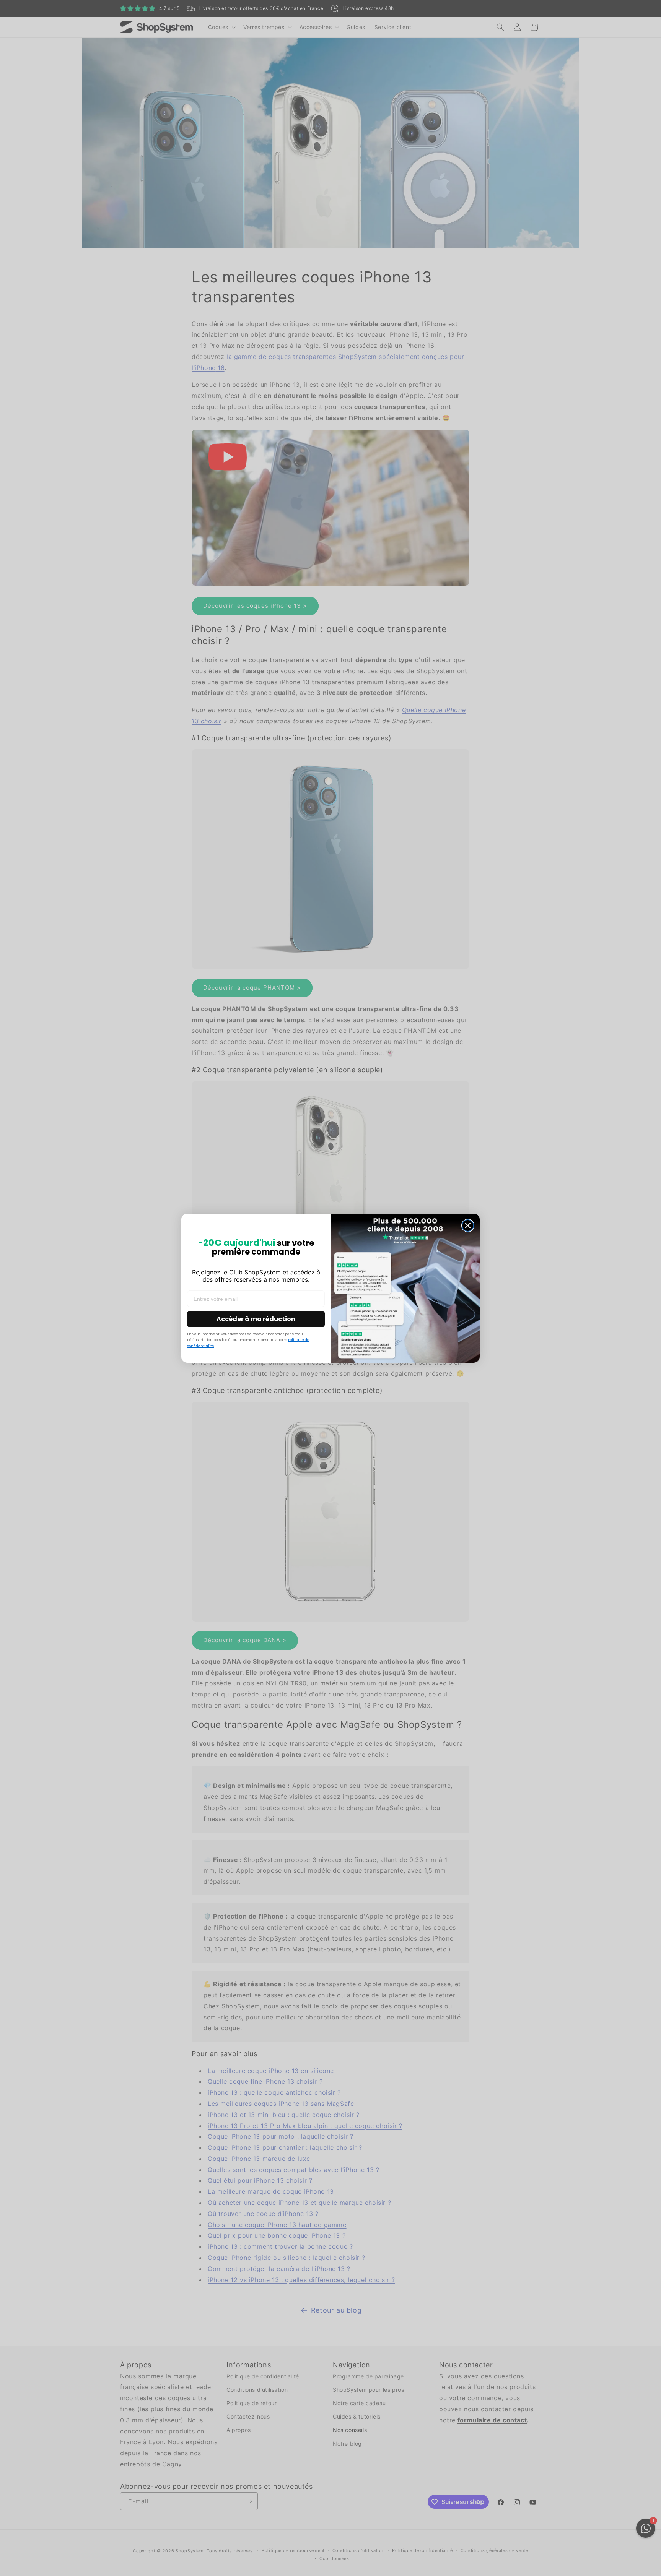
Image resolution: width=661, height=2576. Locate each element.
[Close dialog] (468, 1226)
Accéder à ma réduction (256, 1319)
